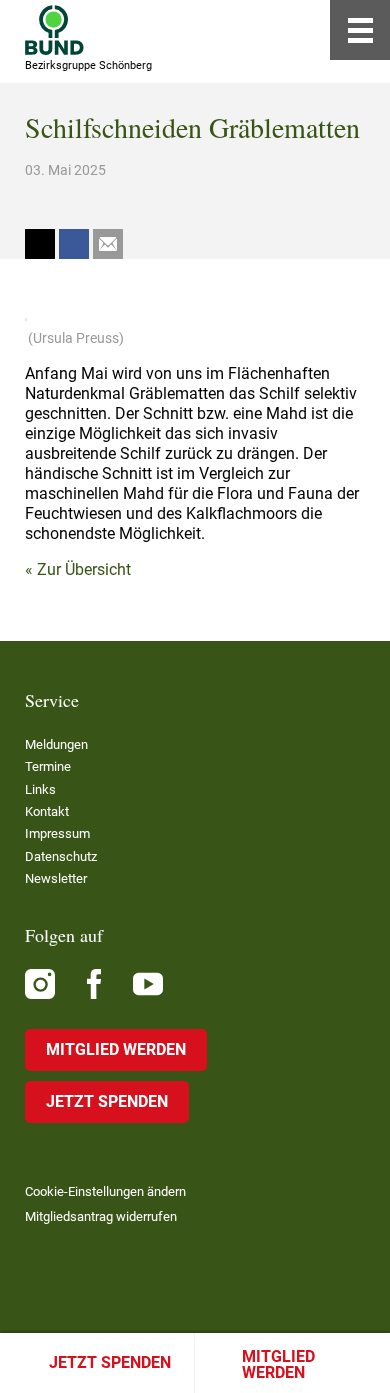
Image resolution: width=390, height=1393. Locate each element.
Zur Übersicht (84, 569)
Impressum (57, 833)
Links (40, 789)
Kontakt (47, 811)
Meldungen (56, 744)
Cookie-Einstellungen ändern (105, 1191)
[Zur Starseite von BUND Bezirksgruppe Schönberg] (54, 30)
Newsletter (56, 878)
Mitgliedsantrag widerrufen (101, 1216)
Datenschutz (61, 856)
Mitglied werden (278, 1364)
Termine (48, 766)
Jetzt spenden (110, 1362)
